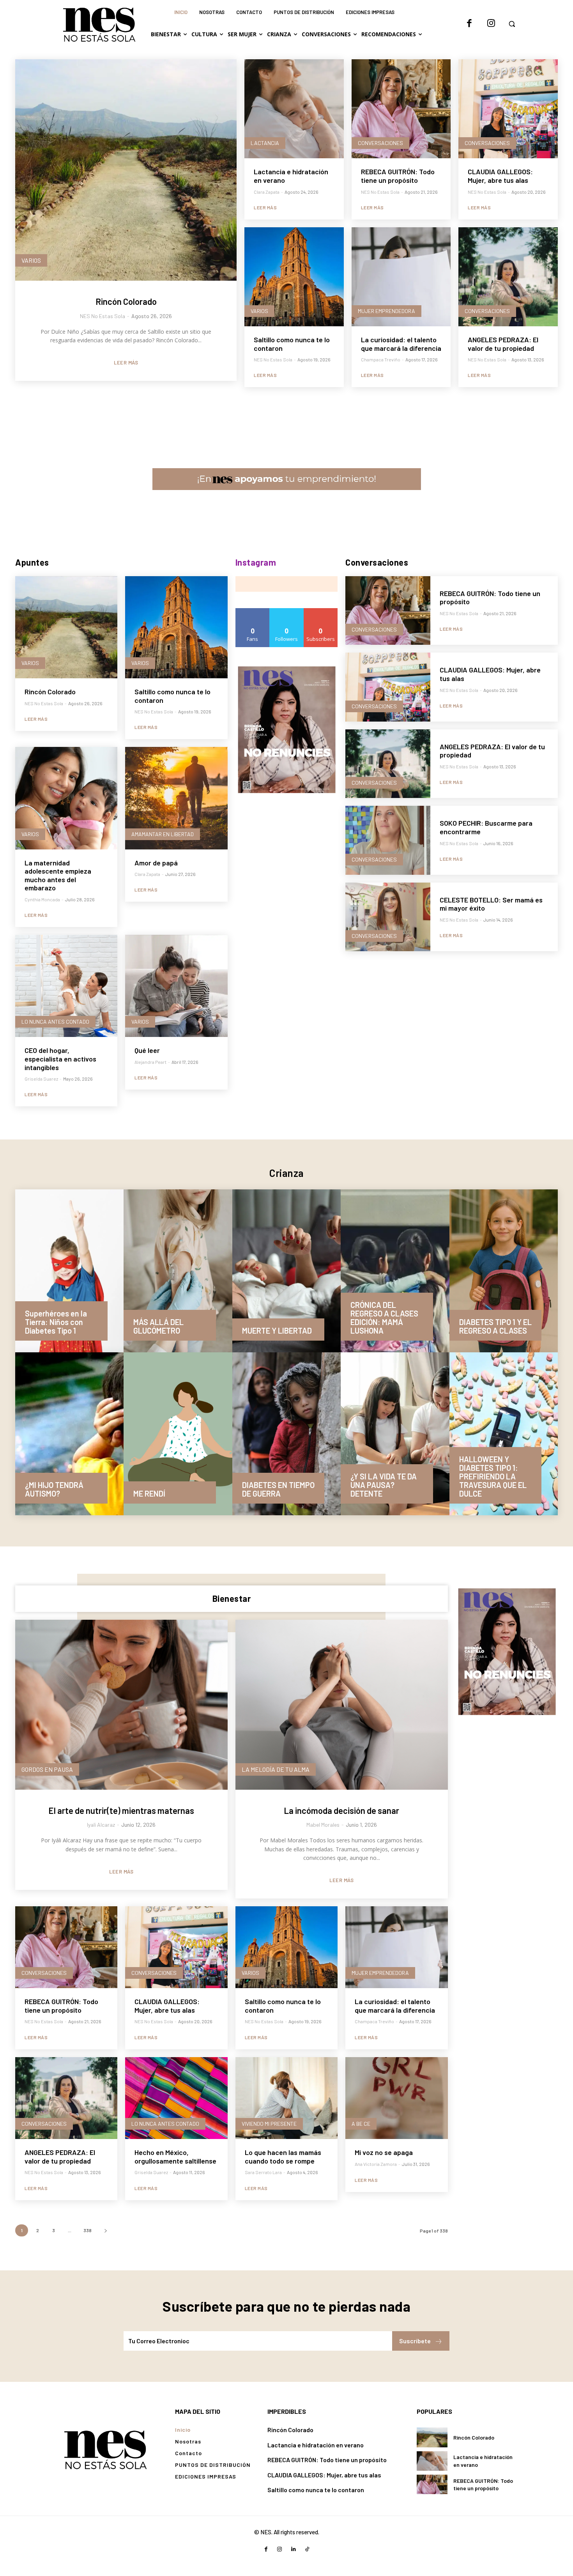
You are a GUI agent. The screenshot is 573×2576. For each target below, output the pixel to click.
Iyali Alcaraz (101, 1825)
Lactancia (265, 143)
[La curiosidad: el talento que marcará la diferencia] (401, 277)
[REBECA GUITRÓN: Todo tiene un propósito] (401, 109)
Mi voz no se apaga (384, 2152)
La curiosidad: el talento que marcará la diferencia (401, 344)
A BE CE (361, 2124)
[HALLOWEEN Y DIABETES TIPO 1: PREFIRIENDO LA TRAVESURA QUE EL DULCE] (504, 1434)
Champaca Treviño (381, 359)
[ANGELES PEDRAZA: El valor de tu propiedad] (508, 277)
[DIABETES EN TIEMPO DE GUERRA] (286, 1434)
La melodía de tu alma (276, 1769)
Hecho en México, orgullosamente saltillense (175, 2157)
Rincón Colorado (126, 301)
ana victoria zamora (376, 2164)
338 (88, 2230)
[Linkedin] (293, 2549)
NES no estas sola (103, 316)
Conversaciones (380, 143)
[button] (512, 24)
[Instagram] (491, 24)
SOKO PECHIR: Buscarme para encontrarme (486, 827)
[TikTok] (307, 2549)
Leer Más (126, 363)
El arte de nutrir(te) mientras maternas (121, 1810)
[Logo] (105, 2449)
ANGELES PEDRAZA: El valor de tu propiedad (503, 344)
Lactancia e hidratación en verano (291, 176)
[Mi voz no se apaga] (396, 2098)
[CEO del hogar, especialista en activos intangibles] (66, 986)
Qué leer (147, 1050)
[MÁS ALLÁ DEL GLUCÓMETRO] (178, 1271)
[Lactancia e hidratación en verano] (294, 109)
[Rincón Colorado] (126, 170)
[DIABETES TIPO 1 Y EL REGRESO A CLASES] (504, 1271)
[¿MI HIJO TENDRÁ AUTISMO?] (69, 1434)
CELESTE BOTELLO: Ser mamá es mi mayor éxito (491, 904)
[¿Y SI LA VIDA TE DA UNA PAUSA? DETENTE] (395, 1434)
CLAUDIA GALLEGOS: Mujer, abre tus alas (500, 176)
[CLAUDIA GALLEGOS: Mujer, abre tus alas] (508, 109)
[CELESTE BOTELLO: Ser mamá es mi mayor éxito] (388, 917)
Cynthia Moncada (42, 899)
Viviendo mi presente (269, 2124)
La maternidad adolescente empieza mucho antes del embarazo (58, 875)
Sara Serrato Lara (263, 2172)
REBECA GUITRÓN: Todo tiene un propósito (398, 176)
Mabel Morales (323, 1825)
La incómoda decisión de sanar (341, 1810)
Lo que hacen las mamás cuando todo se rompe (283, 2157)
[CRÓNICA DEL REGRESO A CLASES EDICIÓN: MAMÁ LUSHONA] (395, 1271)
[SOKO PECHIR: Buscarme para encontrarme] (388, 840)
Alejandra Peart (150, 1062)
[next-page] (105, 2230)
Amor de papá (156, 863)
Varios (31, 260)
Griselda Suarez (41, 1079)
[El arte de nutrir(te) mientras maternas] (121, 1705)
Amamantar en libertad (163, 834)
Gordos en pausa (47, 1769)
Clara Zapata (267, 192)
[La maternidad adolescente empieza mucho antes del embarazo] (66, 798)
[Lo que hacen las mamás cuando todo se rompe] (286, 2098)
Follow (287, 611)
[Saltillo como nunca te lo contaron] (294, 277)
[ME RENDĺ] (178, 1434)
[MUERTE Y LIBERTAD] (286, 1271)
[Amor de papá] (176, 798)
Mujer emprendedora (386, 311)
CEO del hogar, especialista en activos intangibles (60, 1059)
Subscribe (321, 611)
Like (253, 611)
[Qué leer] (176, 986)
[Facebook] (469, 24)
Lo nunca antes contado (55, 1022)
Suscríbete (415, 2341)
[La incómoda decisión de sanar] (342, 1705)
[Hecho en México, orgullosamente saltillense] (176, 2098)
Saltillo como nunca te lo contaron (292, 344)
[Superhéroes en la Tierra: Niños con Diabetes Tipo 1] (69, 1271)
